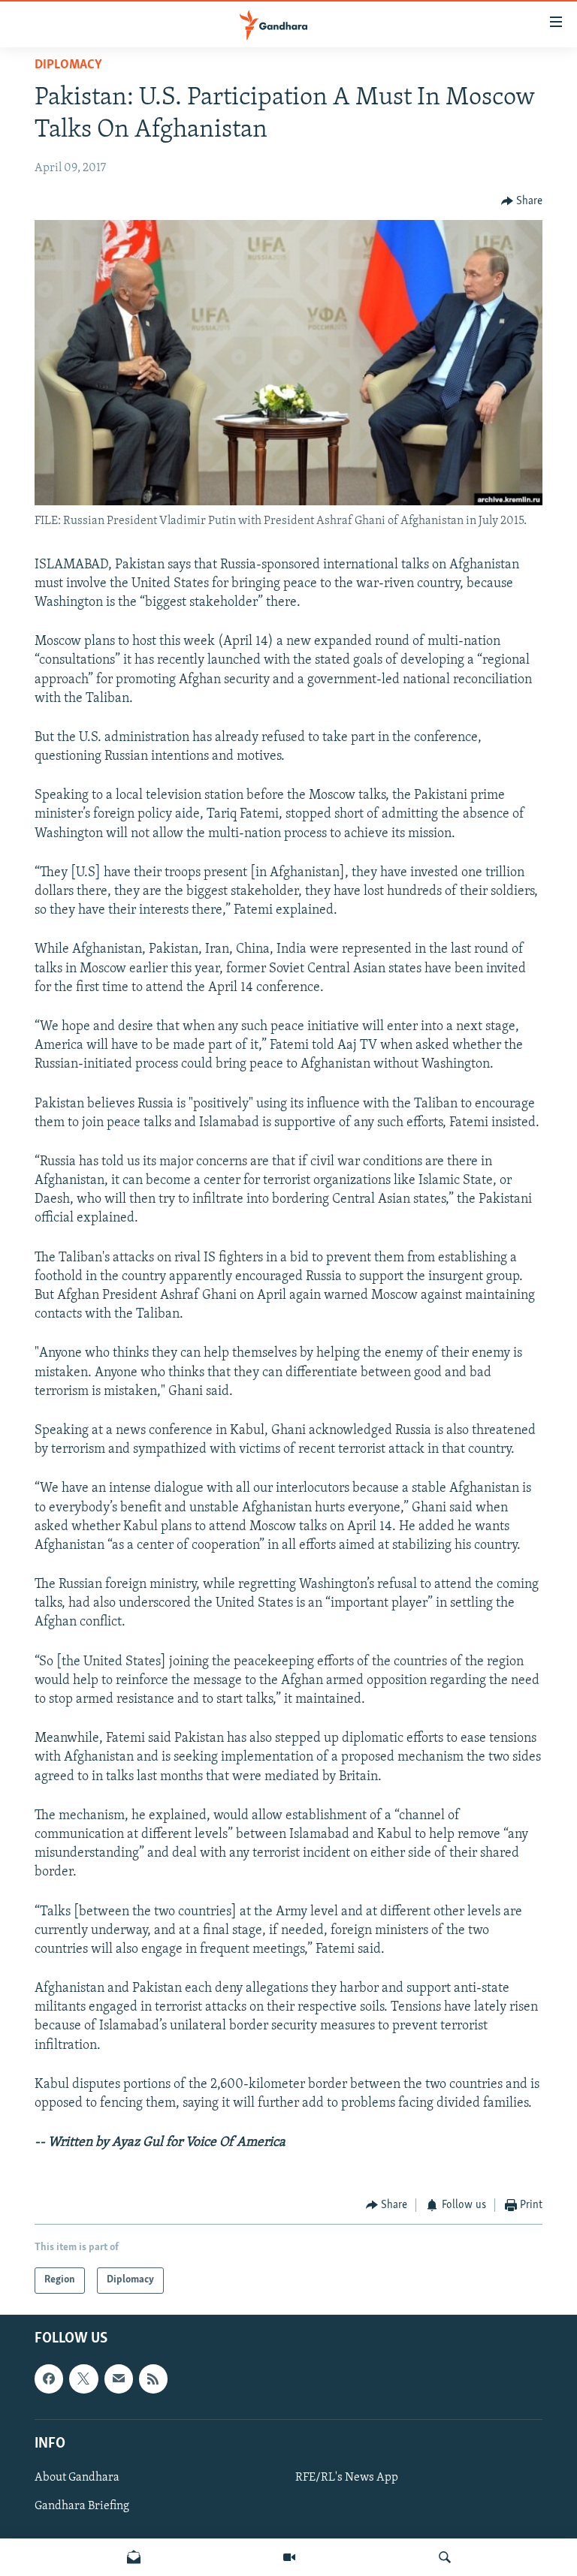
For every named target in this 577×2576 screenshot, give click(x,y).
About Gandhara (77, 2478)
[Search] (445, 2557)
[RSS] (153, 2379)
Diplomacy (68, 65)
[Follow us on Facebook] (49, 2379)
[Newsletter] (134, 2557)
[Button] (522, 201)
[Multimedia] (289, 2557)
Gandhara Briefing (82, 2506)
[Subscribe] (119, 2379)
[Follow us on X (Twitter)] (83, 2379)
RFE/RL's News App (347, 2478)
